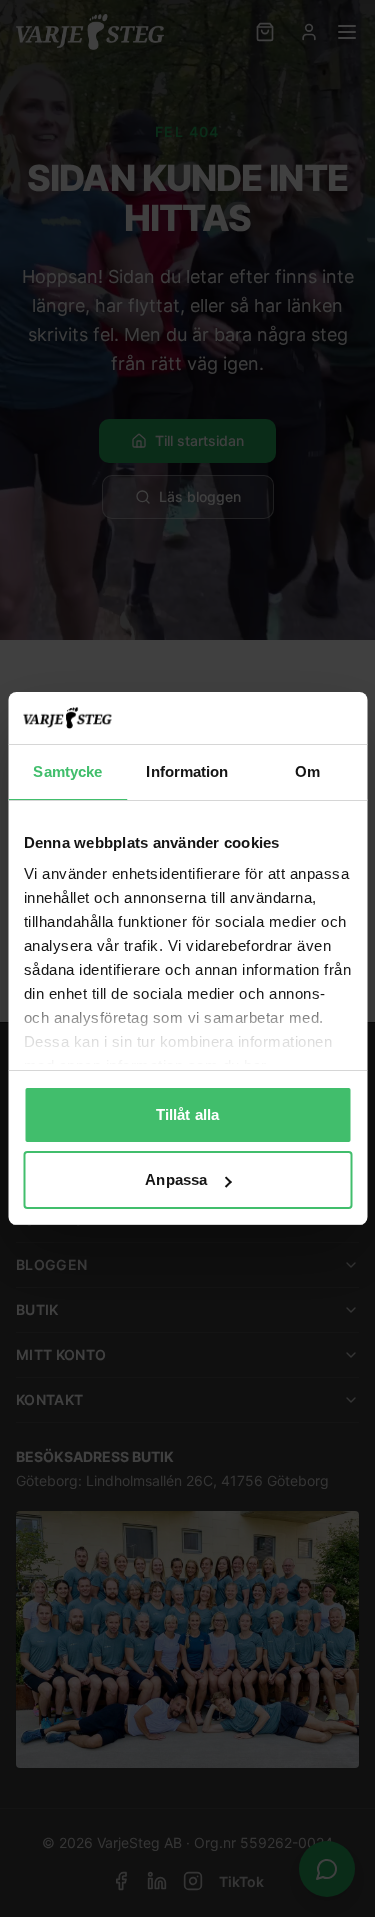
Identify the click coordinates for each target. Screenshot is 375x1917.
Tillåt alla (187, 1114)
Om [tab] (307, 771)
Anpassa (176, 1179)
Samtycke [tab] (67, 771)
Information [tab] (187, 771)
